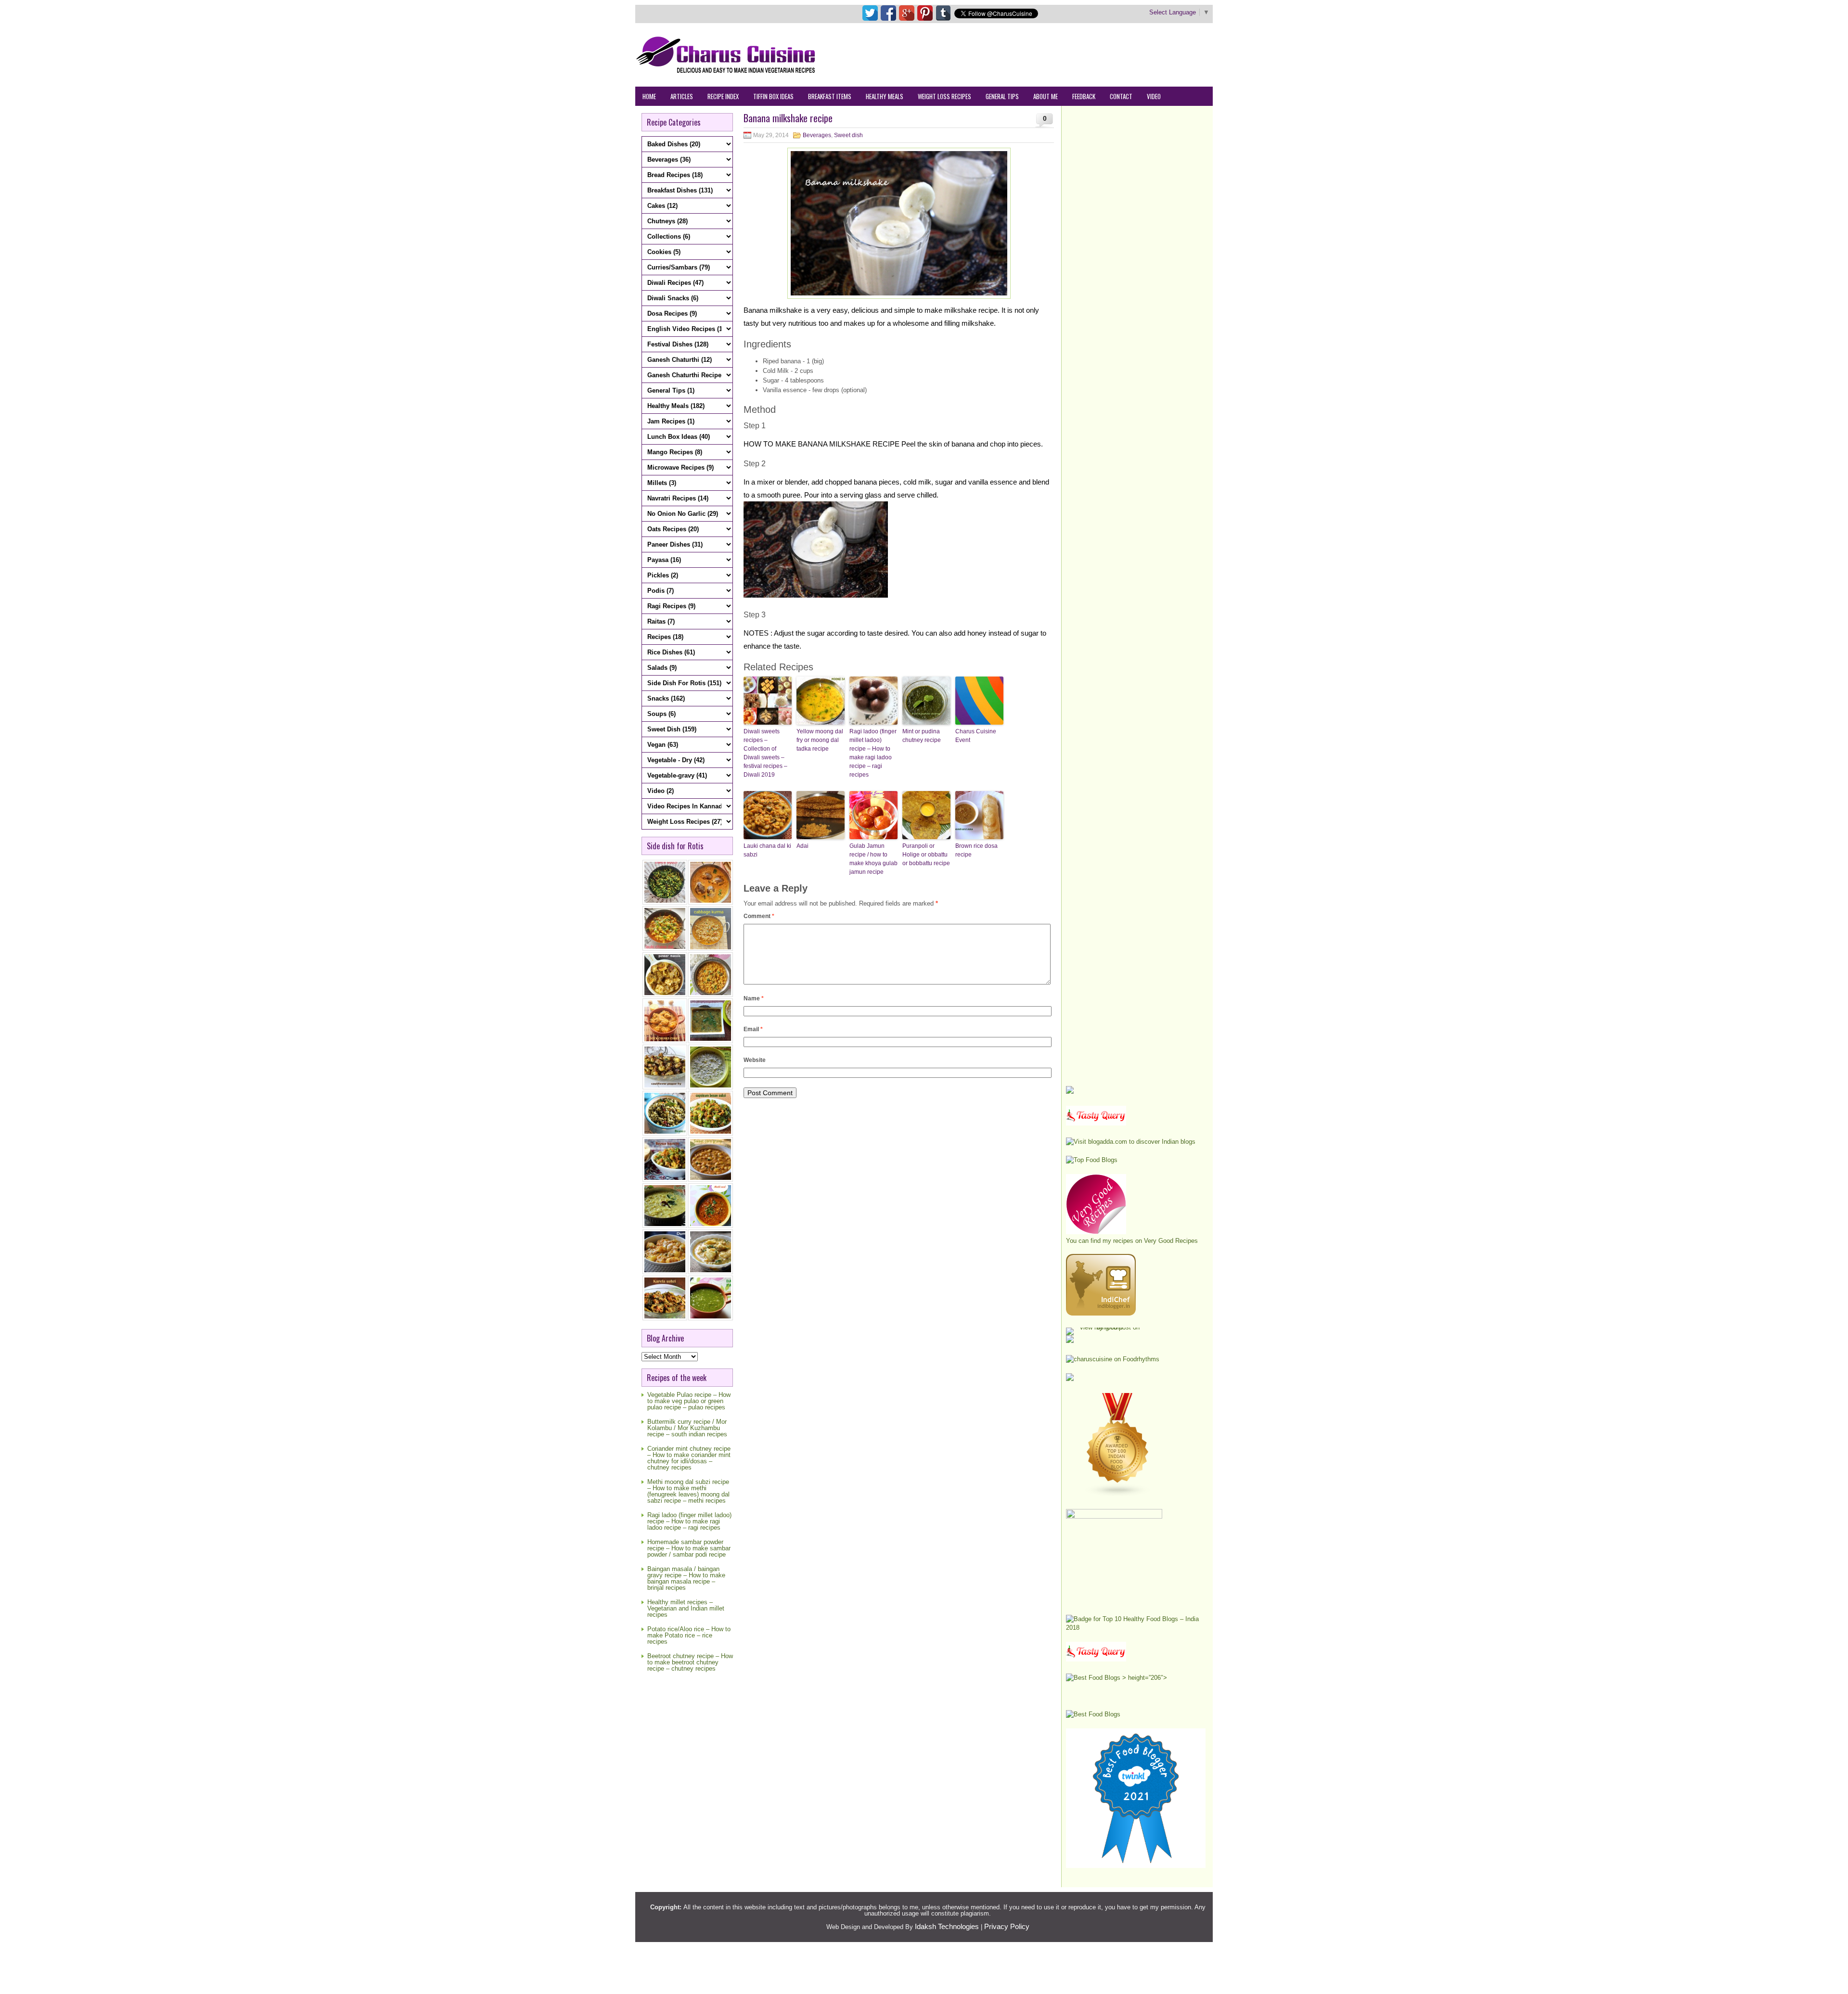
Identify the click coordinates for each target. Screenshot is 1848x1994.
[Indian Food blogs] (1118, 1495)
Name (754, 998)
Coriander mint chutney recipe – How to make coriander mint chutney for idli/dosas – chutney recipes (689, 1458)
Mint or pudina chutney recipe (922, 736)
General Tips (1002, 96)
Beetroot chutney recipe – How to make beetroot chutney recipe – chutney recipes (690, 1662)
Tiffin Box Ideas (773, 96)
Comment (759, 916)
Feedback (1084, 96)
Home (649, 96)
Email (753, 1029)
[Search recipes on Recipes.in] (1092, 1160)
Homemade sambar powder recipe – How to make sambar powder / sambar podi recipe (689, 1548)
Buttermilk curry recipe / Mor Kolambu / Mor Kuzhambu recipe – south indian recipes (687, 1428)
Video (1154, 96)
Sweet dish (848, 135)
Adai (802, 846)
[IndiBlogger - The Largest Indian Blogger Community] (1101, 1313)
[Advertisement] (1038, 54)
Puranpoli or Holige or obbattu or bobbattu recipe (926, 855)
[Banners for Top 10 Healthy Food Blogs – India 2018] (1136, 1628)
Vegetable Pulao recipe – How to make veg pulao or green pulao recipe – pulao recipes (689, 1401)
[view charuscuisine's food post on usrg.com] (1106, 1327)
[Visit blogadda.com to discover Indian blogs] (1131, 1142)
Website (755, 1060)
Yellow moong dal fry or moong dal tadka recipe (820, 740)
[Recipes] (1096, 1659)
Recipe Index (723, 96)
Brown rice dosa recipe (976, 850)
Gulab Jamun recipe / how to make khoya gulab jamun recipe (873, 859)
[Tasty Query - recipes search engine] (1096, 1123)
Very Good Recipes (1171, 1241)
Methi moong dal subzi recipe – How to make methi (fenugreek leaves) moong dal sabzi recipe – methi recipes (688, 1491)
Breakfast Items (830, 96)
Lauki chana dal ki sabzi (767, 850)
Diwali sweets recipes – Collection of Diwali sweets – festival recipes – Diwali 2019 (765, 753)
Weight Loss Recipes (944, 96)
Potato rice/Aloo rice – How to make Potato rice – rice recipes (689, 1635)
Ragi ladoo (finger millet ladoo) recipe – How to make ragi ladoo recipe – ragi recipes (689, 1521)
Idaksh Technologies (947, 1926)
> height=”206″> (1144, 1678)
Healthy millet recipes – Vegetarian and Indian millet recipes (686, 1608)
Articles (682, 96)
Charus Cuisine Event (976, 736)
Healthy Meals (885, 96)
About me (1046, 96)
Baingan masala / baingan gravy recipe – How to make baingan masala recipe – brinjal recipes (686, 1578)
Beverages (817, 135)
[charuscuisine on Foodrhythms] (1113, 1359)
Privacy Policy (1007, 1926)
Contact (1121, 96)
